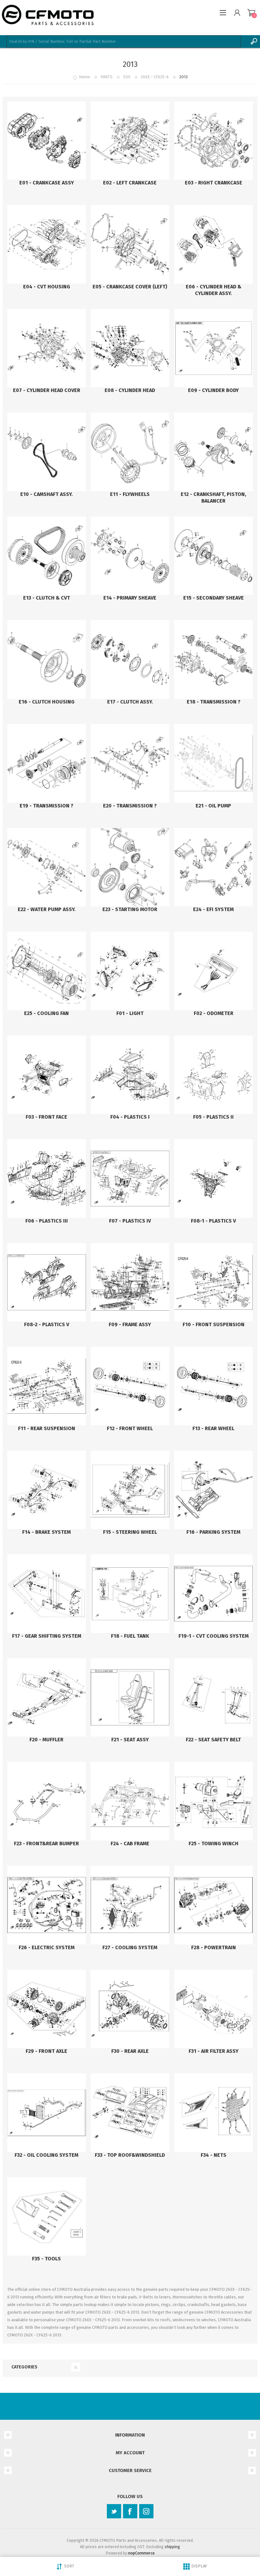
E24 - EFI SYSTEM (213, 909)
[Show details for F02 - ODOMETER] (213, 971)
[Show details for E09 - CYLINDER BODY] (213, 348)
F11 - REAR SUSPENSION (47, 1428)
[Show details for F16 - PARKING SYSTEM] (213, 1490)
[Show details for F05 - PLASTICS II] (213, 1075)
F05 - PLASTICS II (213, 1117)
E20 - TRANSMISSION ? (130, 806)
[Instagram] (146, 2511)
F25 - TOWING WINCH (214, 1844)
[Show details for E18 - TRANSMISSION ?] (213, 659)
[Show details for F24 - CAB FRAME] (130, 1801)
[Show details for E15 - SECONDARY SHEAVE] (213, 556)
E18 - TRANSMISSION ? (214, 702)
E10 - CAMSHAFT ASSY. (46, 494)
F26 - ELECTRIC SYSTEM (47, 1947)
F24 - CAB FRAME (130, 1844)
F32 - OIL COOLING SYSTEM (46, 2155)
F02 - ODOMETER (214, 1013)
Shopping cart (251, 13)
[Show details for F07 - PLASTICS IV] (130, 1179)
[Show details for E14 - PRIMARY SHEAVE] (130, 556)
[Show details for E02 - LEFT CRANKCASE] (130, 141)
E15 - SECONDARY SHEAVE (214, 598)
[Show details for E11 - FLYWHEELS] (130, 452)
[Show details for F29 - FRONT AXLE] (47, 2009)
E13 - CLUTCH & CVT (47, 598)
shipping (172, 2547)
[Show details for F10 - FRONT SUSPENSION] (213, 1282)
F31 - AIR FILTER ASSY (214, 2051)
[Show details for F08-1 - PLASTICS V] (213, 1179)
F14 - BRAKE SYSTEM (46, 1532)
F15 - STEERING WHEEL (130, 1532)
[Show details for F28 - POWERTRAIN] (213, 1905)
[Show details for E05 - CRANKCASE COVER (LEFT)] (130, 244)
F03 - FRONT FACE (46, 1117)
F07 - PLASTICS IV (130, 1221)
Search (254, 42)
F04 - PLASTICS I (130, 1117)
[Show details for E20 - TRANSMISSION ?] (130, 763)
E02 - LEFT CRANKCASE (130, 183)
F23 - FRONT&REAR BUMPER (46, 1844)
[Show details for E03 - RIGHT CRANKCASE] (213, 141)
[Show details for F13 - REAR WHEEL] (213, 1386)
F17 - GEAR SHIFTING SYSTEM (47, 1636)
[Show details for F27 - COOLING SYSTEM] (130, 1905)
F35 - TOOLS (46, 2259)
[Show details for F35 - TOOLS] (47, 2217)
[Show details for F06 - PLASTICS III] (47, 1179)
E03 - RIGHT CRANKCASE (214, 183)
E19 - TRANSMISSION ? (46, 806)
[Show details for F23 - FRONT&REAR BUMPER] (47, 1801)
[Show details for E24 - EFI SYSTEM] (213, 867)
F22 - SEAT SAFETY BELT (213, 1740)
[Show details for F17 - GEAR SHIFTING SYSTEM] (47, 1594)
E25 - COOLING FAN (46, 1013)
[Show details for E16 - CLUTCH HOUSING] (47, 659)
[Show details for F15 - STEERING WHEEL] (130, 1490)
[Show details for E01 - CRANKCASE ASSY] (47, 141)
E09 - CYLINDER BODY (213, 390)
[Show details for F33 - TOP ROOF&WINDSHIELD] (130, 2113)
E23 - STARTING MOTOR (130, 909)
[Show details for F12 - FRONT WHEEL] (130, 1386)
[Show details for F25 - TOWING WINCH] (213, 1801)
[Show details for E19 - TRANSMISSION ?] (47, 763)
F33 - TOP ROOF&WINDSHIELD (130, 2155)
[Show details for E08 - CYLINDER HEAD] (130, 348)
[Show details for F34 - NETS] (213, 2113)
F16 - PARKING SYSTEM (213, 1532)
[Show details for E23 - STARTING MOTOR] (130, 867)
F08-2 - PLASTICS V (47, 1324)
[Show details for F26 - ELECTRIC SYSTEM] (47, 1905)
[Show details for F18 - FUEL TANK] (130, 1594)
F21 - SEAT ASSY (130, 1740)
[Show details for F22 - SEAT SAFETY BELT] (213, 1698)
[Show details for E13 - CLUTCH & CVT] (47, 556)
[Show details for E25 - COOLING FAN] (47, 971)
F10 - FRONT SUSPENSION (214, 1324)
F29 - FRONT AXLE (46, 2051)
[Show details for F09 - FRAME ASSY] (130, 1282)
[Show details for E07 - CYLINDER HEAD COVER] (47, 348)
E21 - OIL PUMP (213, 806)
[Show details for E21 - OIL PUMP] (213, 763)
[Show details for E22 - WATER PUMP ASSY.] (47, 867)
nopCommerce (141, 2553)
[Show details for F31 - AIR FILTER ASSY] (213, 2009)
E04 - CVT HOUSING (47, 287)
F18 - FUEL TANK (130, 1636)
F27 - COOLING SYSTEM (130, 1947)
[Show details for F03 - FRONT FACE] (47, 1075)
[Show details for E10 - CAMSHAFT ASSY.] (47, 452)
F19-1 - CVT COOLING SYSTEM (214, 1636)
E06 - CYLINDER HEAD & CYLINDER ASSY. (214, 290)
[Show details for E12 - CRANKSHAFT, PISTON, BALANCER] (213, 452)
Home (84, 77)
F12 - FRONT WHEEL (130, 1428)
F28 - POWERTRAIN (214, 1947)
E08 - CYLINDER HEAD (130, 390)
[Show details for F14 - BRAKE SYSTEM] (47, 1490)
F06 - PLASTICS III (47, 1221)
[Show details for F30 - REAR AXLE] (130, 2009)
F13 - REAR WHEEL (213, 1428)
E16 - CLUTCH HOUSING (47, 702)
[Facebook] (130, 2511)
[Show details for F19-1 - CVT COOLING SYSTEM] (213, 1594)
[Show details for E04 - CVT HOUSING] (47, 244)
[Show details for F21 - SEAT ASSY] (130, 1698)
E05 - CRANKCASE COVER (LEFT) (130, 287)
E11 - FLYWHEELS (130, 494)
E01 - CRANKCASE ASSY (47, 183)
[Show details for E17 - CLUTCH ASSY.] (130, 659)
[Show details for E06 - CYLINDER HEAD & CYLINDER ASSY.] (213, 244)
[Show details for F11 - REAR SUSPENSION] (47, 1386)
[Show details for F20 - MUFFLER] (47, 1698)
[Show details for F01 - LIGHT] (130, 971)
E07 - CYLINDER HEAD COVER (47, 390)
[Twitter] (114, 2511)
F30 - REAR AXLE (130, 2051)
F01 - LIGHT (130, 1013)
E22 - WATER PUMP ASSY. (47, 909)
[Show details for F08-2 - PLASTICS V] (47, 1282)
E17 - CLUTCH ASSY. (130, 702)
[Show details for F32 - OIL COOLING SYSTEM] (47, 2113)
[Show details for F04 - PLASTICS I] (130, 1075)
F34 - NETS (214, 2155)
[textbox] (124, 42)
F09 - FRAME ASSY (130, 1324)
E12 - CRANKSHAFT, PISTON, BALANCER (213, 498)
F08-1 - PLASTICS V (213, 1221)
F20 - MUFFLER (46, 1740)
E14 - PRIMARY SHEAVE (130, 598)
